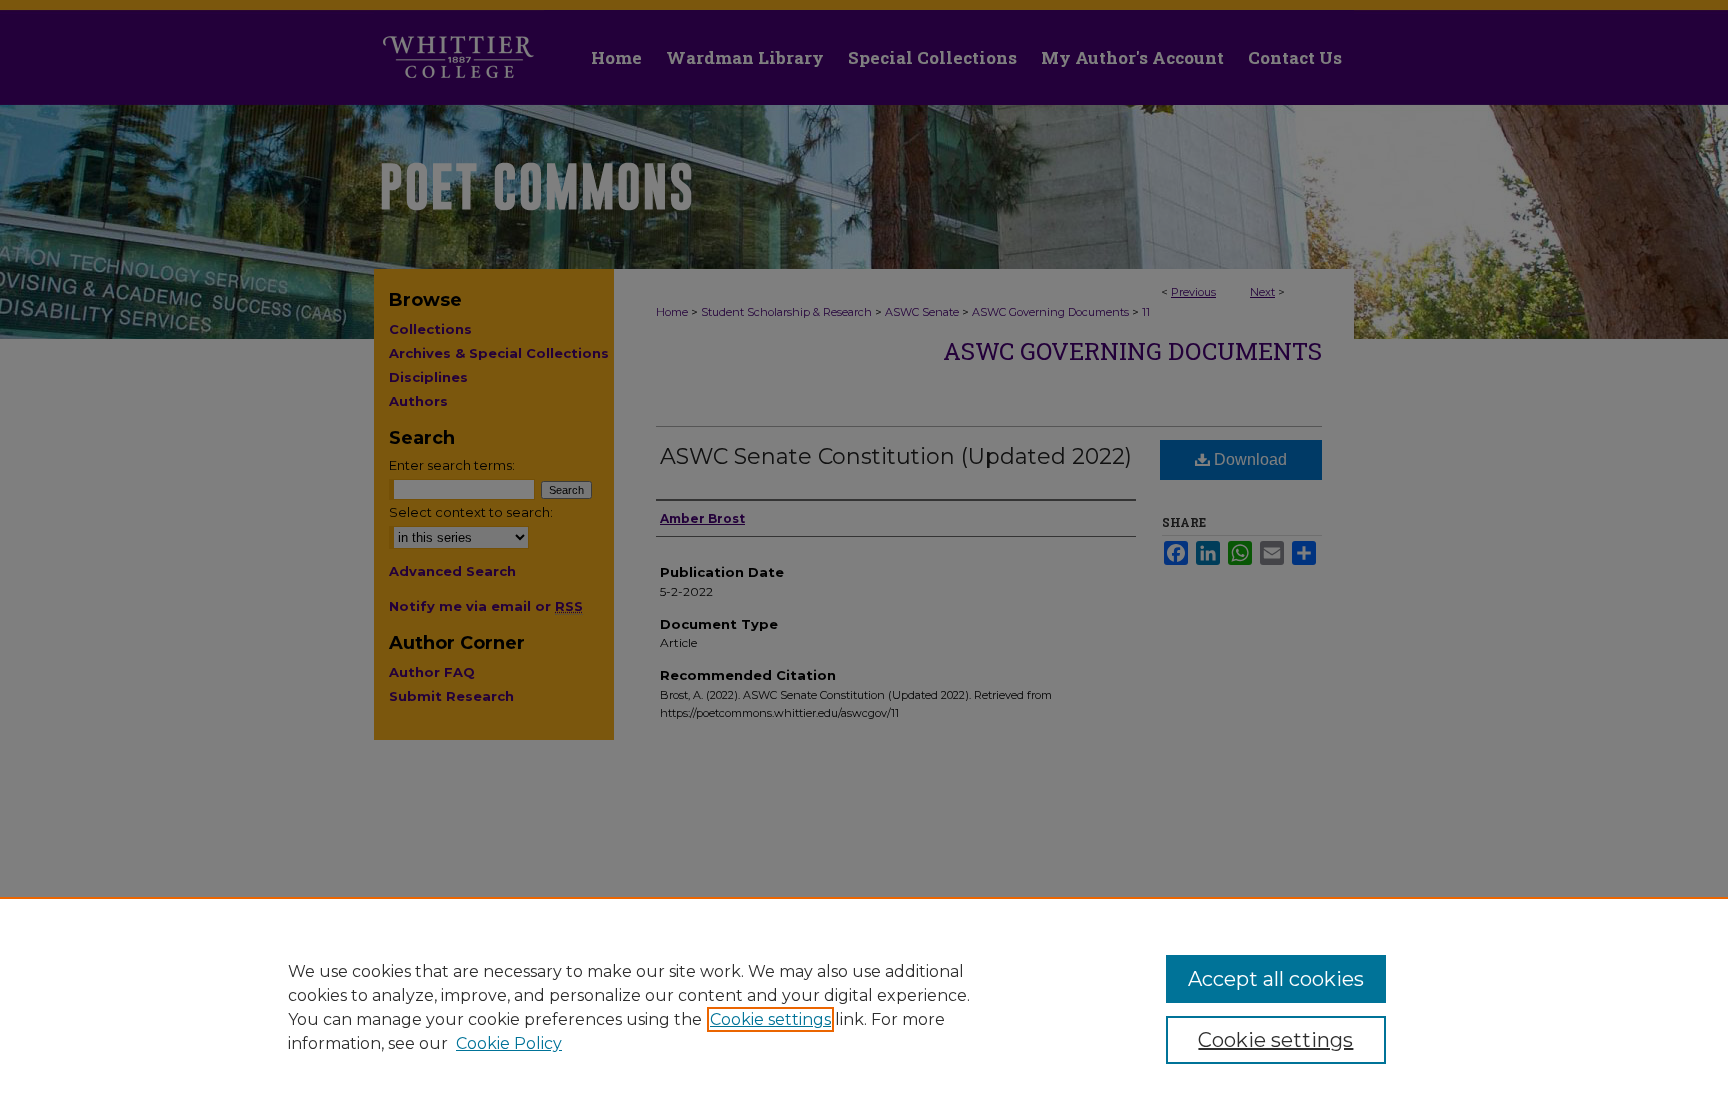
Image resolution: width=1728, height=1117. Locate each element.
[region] (864, 1007)
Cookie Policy (509, 1043)
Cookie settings (770, 1019)
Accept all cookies (1276, 979)
